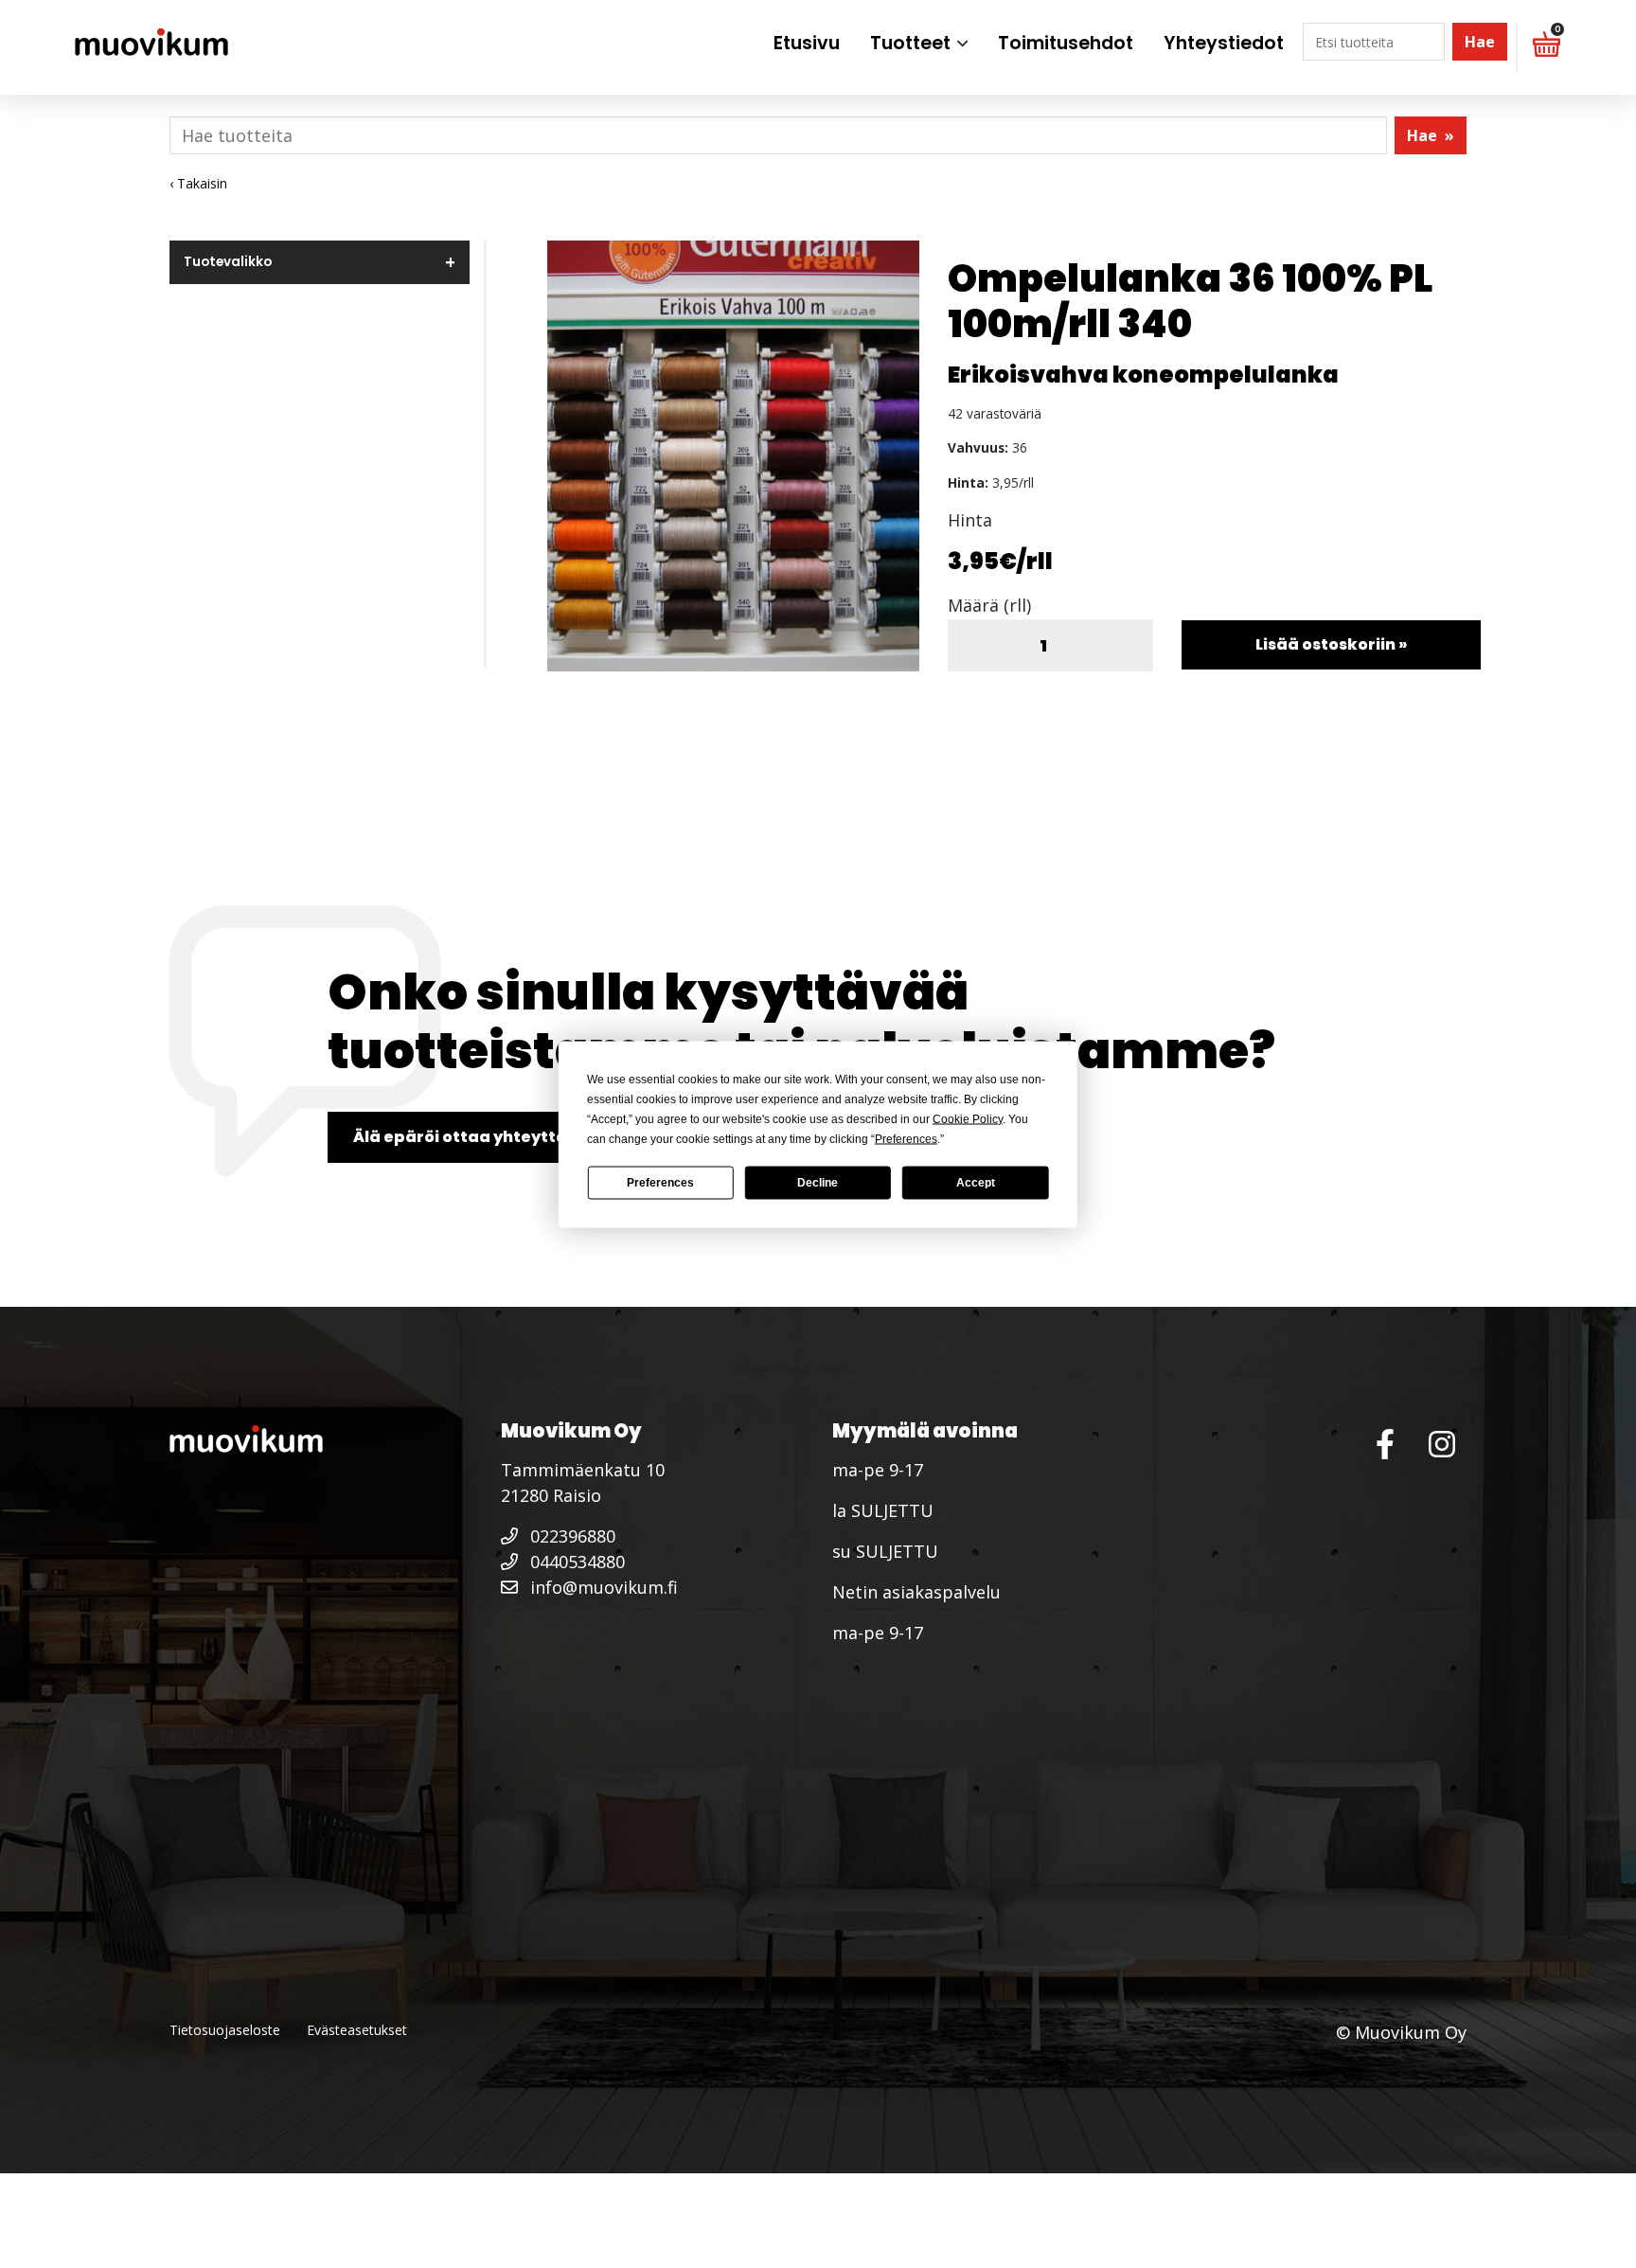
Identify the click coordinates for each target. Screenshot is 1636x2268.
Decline (818, 1183)
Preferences (660, 1183)
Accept (976, 1183)
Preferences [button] (906, 1138)
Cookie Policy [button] (968, 1118)
